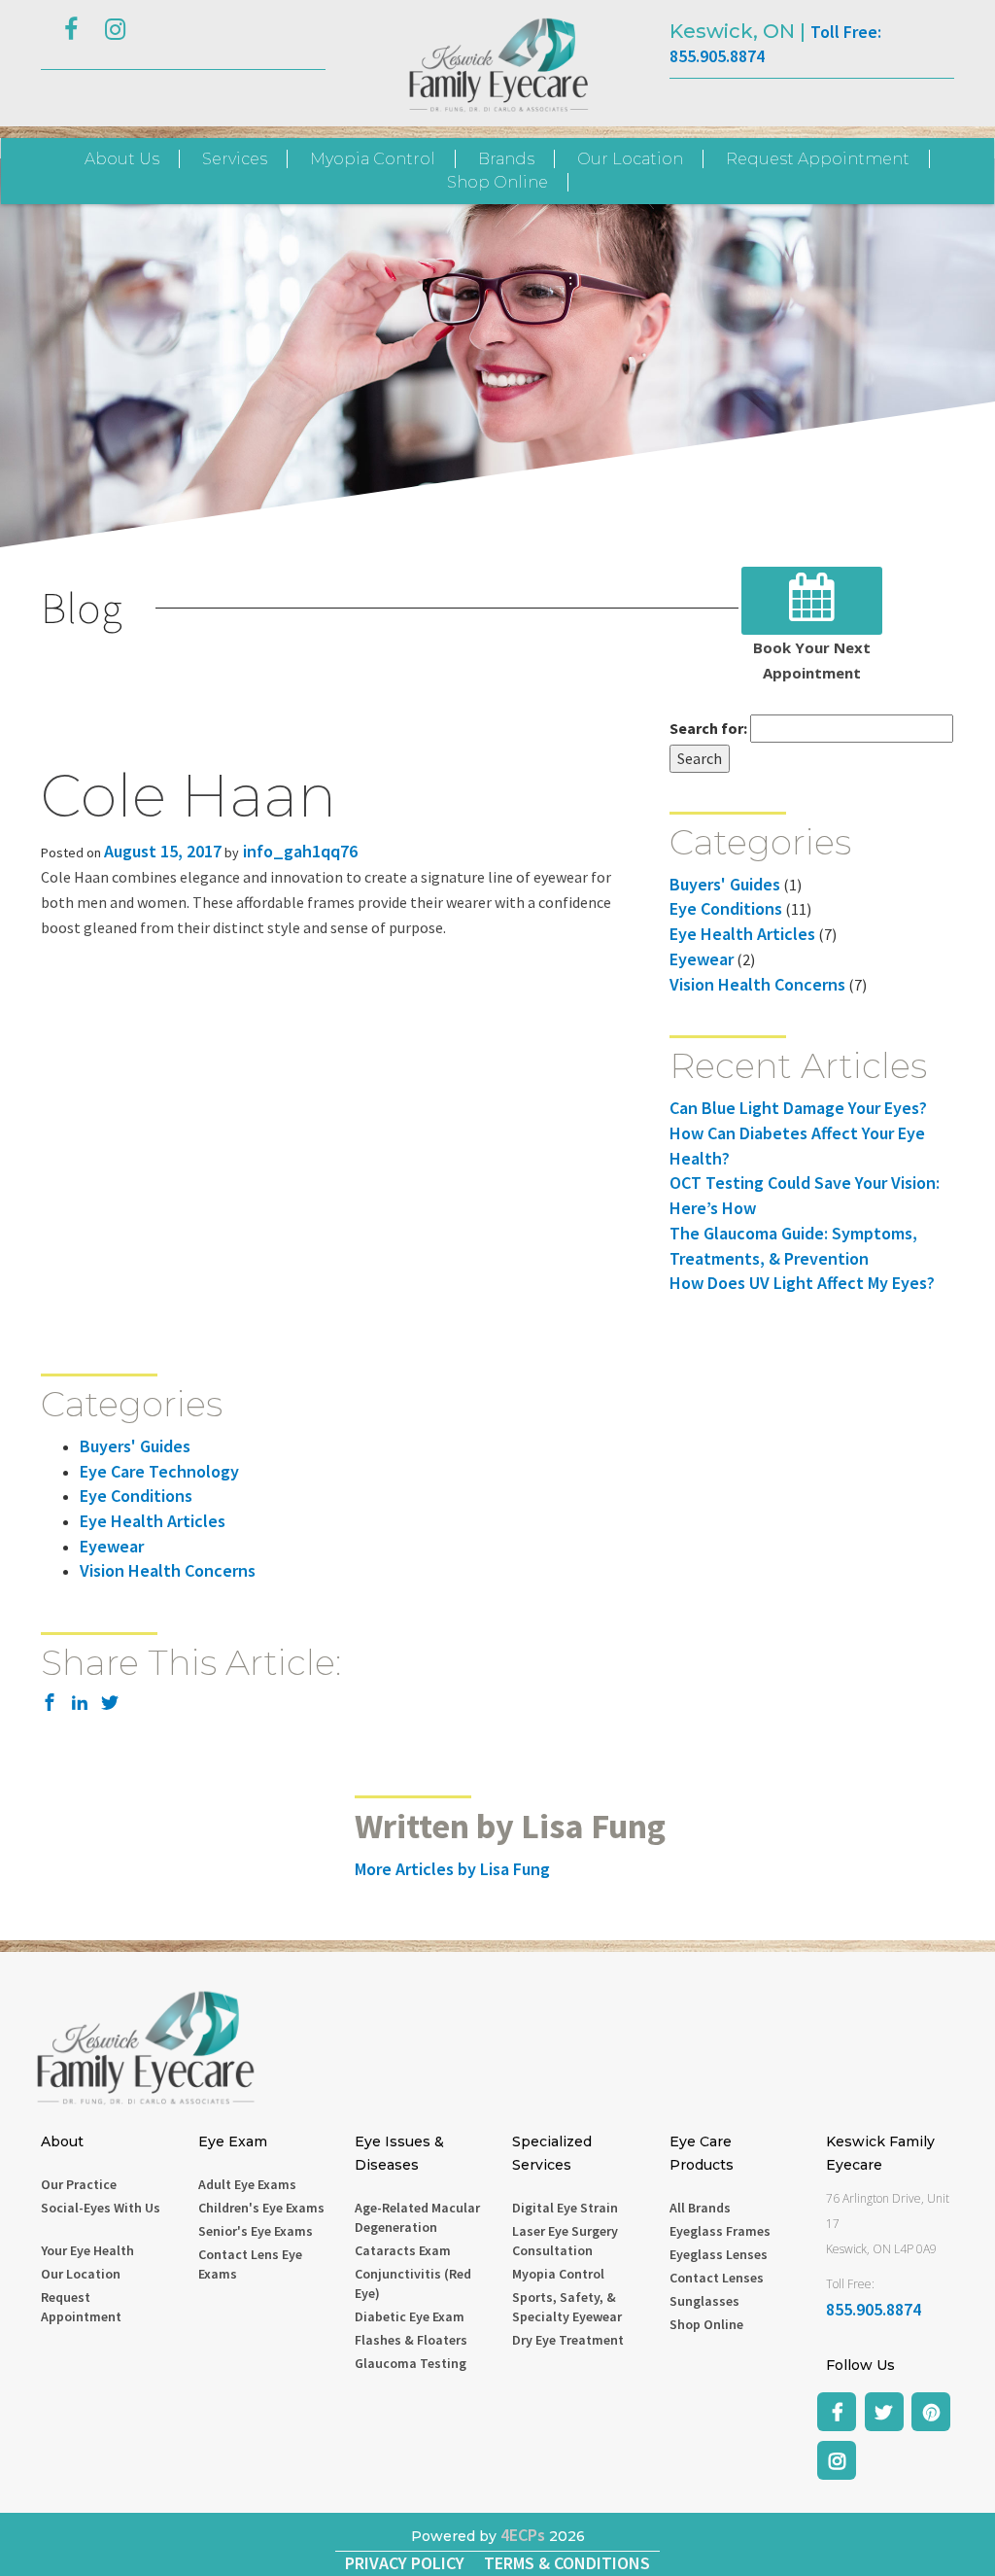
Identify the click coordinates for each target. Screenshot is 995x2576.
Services (235, 159)
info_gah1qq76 (298, 851)
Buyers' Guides (725, 884)
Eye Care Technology (159, 1471)
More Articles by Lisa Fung (452, 1869)
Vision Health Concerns (757, 984)
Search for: (708, 728)
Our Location (630, 159)
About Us (122, 159)
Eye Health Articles (742, 934)
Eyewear (702, 959)
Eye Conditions (726, 908)
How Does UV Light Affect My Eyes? (802, 1283)
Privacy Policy (405, 2563)
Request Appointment (818, 159)
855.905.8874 (874, 2309)
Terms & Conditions (567, 2563)
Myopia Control (373, 159)
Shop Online (497, 182)
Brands (506, 159)
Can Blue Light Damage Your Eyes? (798, 1108)
